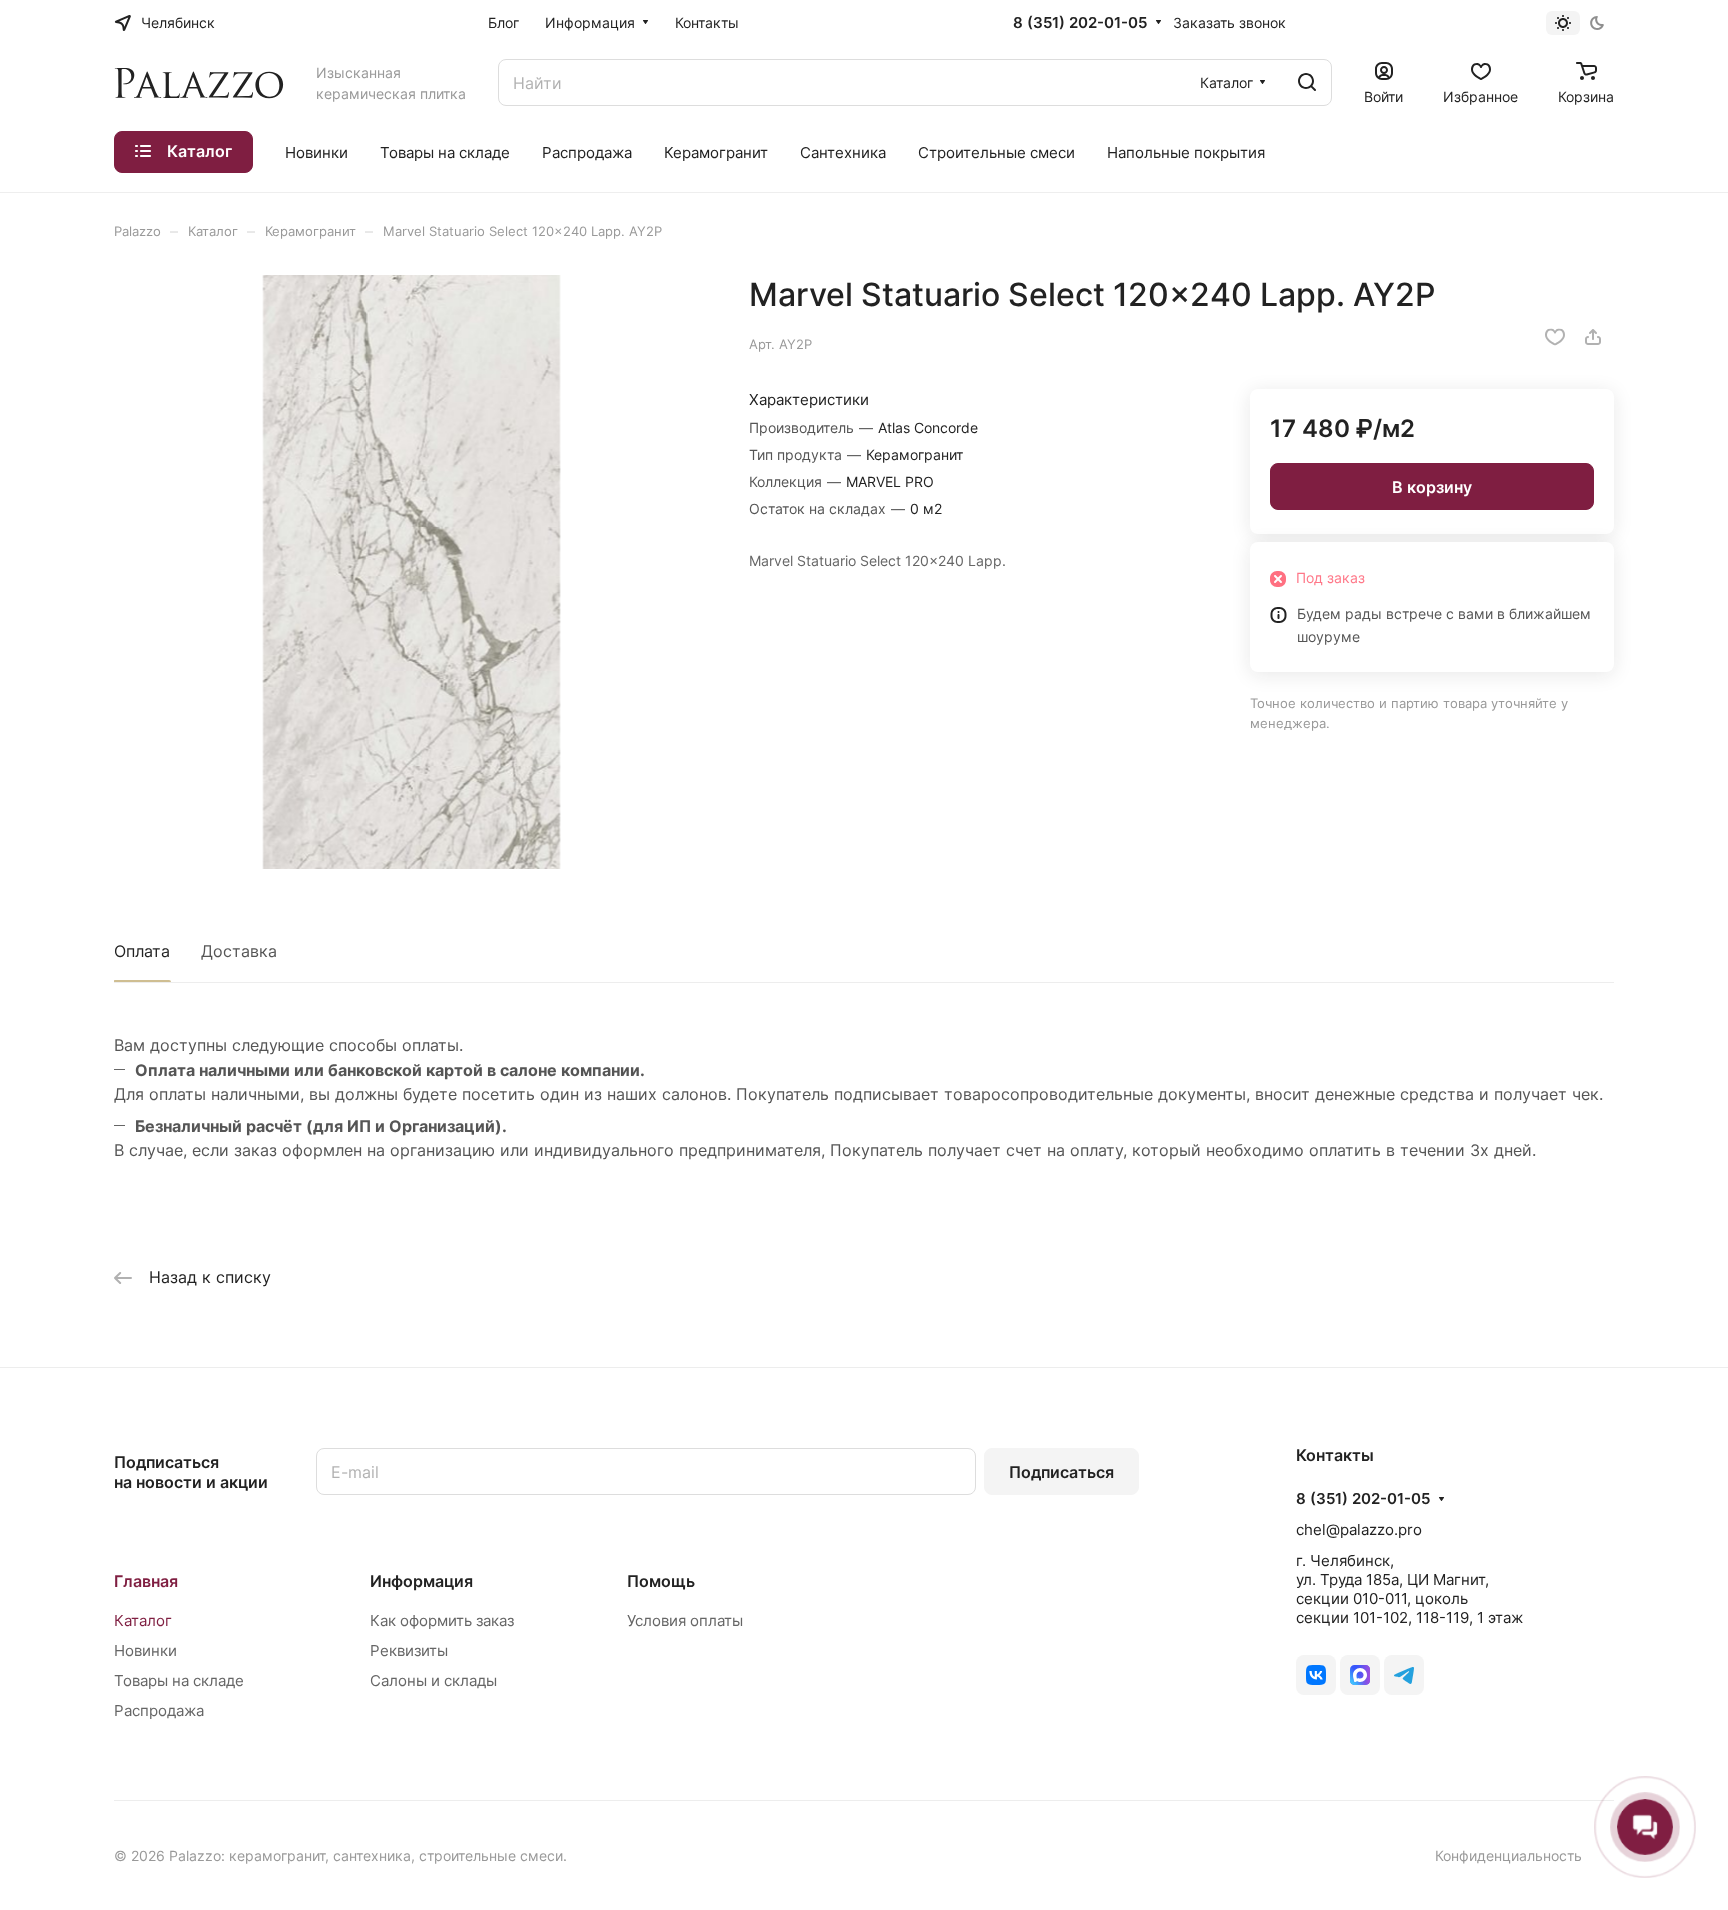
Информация (421, 1581)
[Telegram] (1404, 1675)
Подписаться (1061, 1472)
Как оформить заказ (442, 1620)
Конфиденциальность (1508, 1855)
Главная (146, 1581)
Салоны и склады (433, 1680)
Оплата (142, 951)
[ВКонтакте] (1316, 1675)
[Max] (1360, 1675)
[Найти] (1307, 82)
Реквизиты (409, 1650)
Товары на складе (179, 1680)
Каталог (143, 1620)
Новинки (145, 1650)
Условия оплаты (685, 1620)
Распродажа (159, 1710)
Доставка (239, 951)
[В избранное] (1555, 337)
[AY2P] (411, 572)
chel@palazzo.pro (1359, 1529)
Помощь (661, 1581)
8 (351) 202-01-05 (1080, 23)
